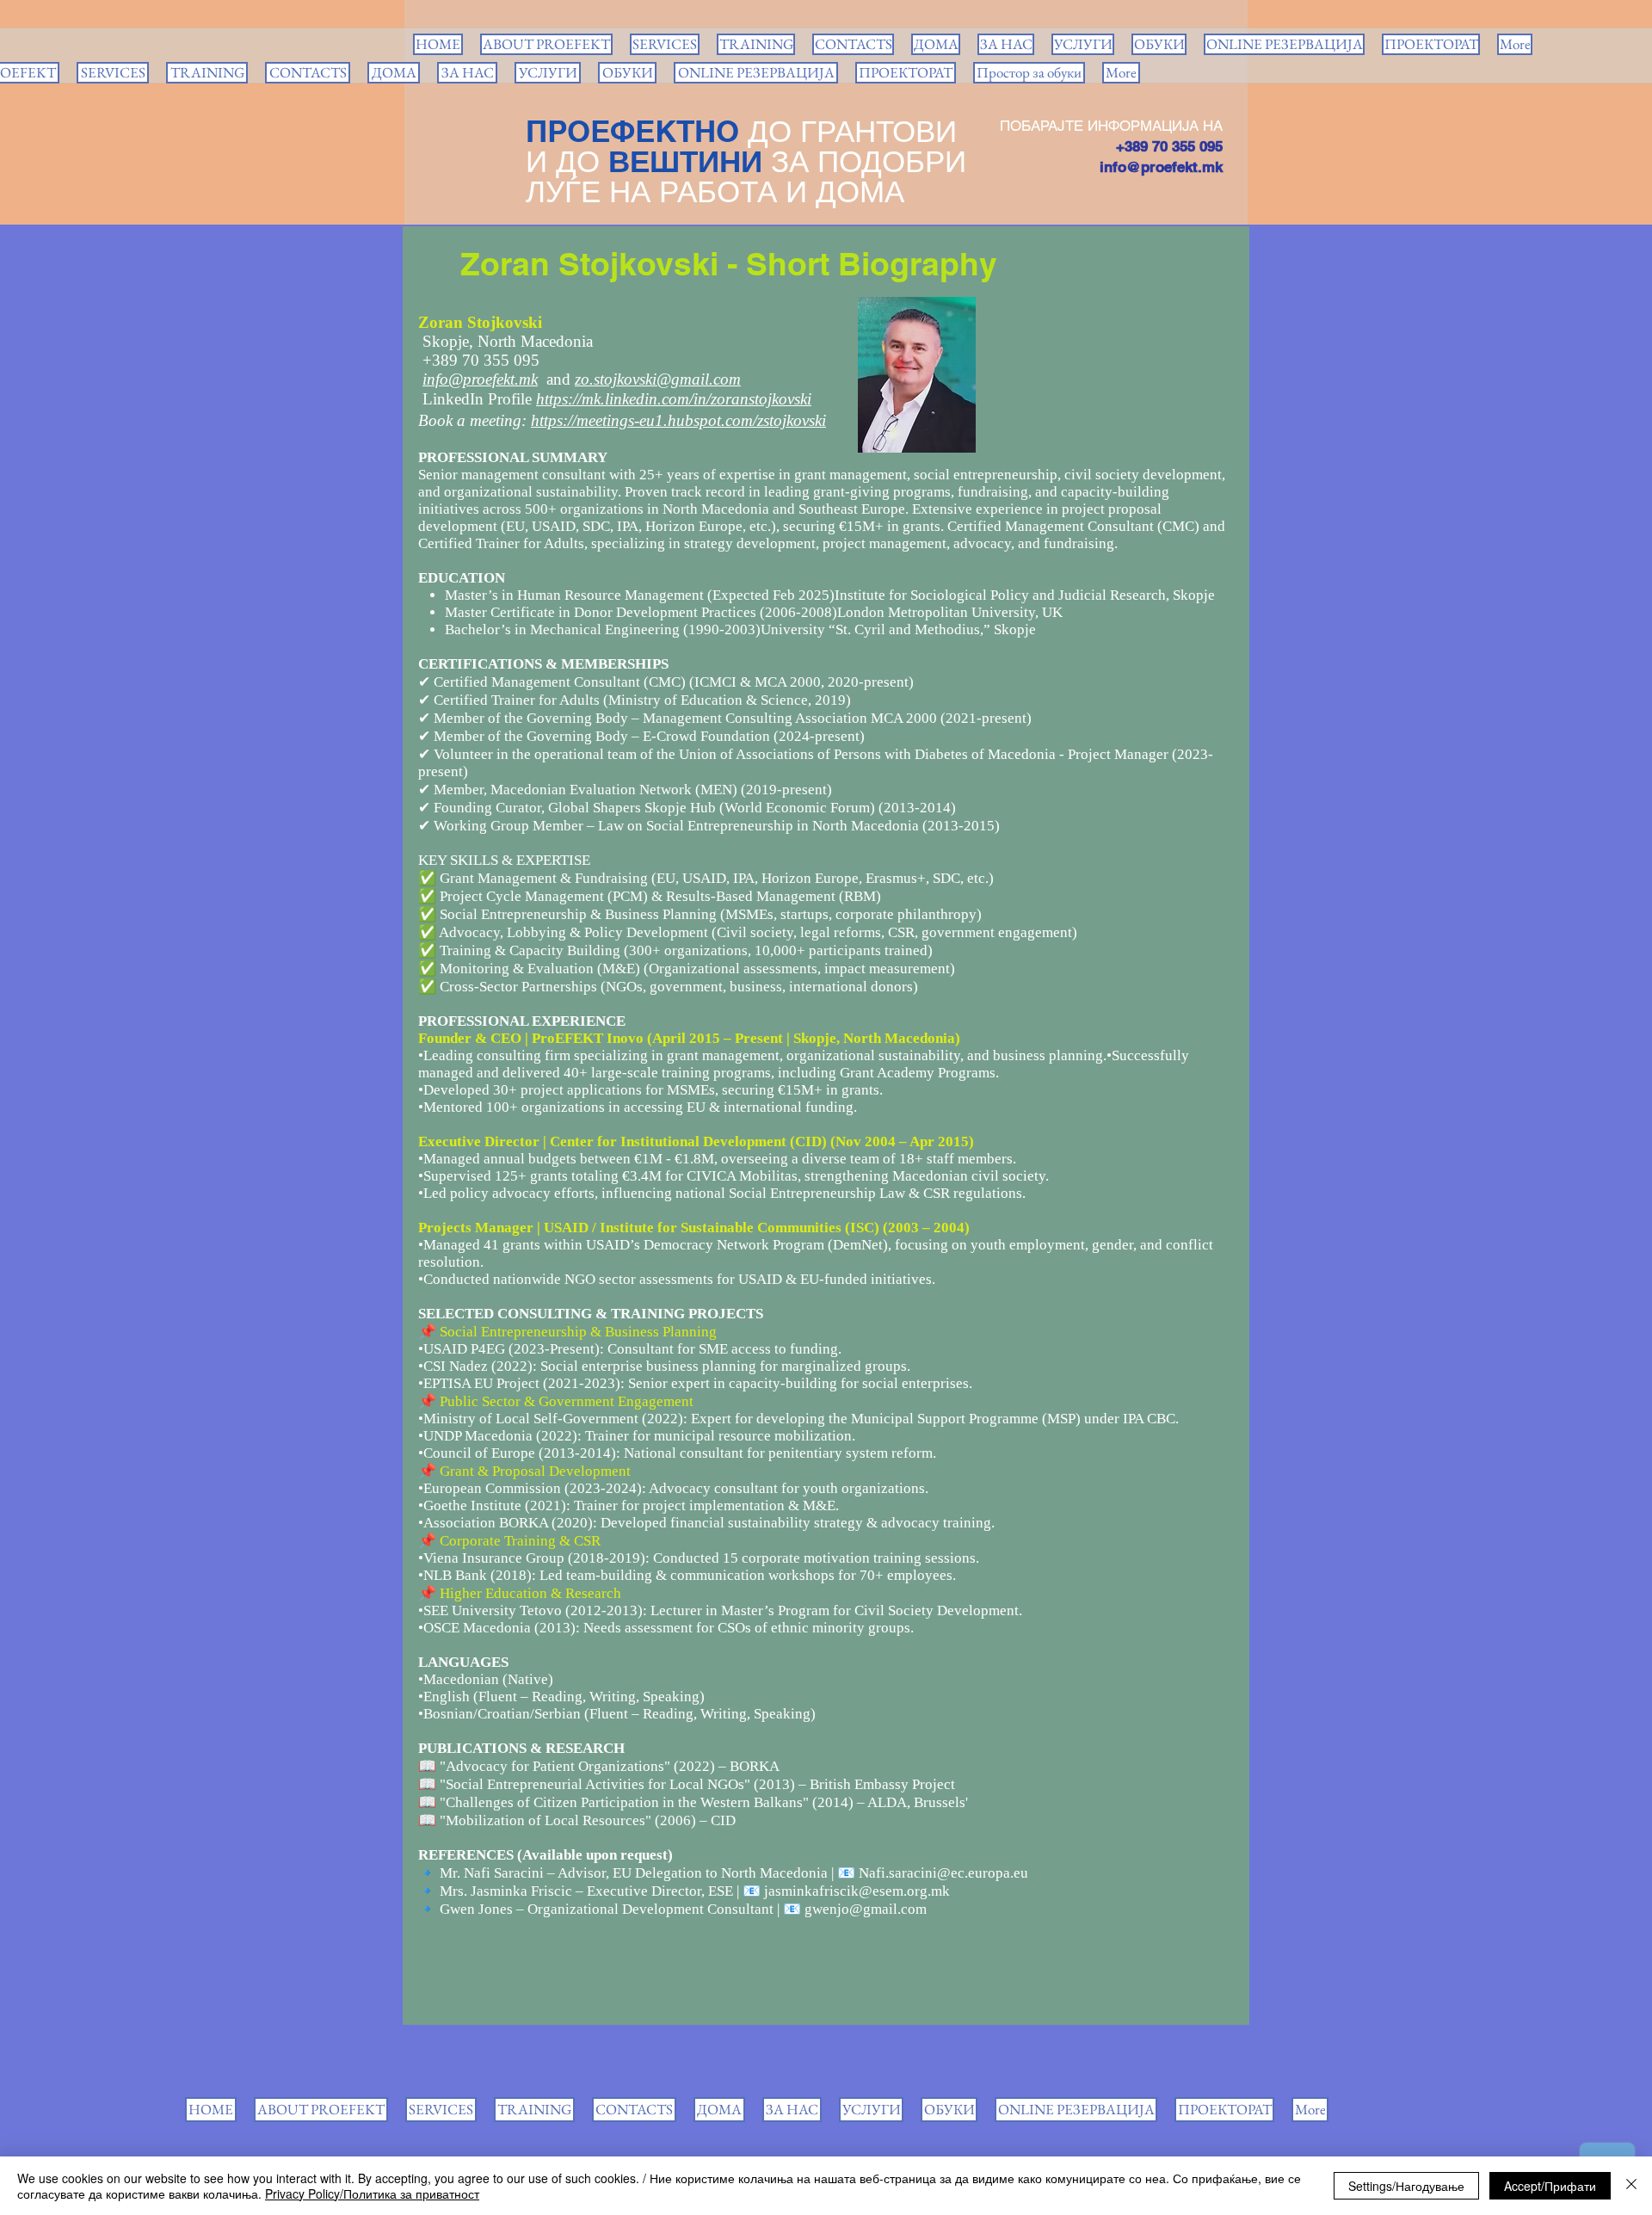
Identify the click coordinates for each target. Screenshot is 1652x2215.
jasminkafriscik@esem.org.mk (857, 1891)
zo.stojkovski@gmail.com (658, 379)
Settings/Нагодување (1406, 2186)
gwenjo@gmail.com (866, 1909)
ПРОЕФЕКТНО (632, 131)
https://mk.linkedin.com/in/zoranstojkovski (674, 399)
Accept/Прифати (1550, 2186)
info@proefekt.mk (1161, 167)
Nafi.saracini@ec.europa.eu (943, 1873)
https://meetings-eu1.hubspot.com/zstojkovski (678, 420)
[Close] (1631, 2186)
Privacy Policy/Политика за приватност (372, 2193)
